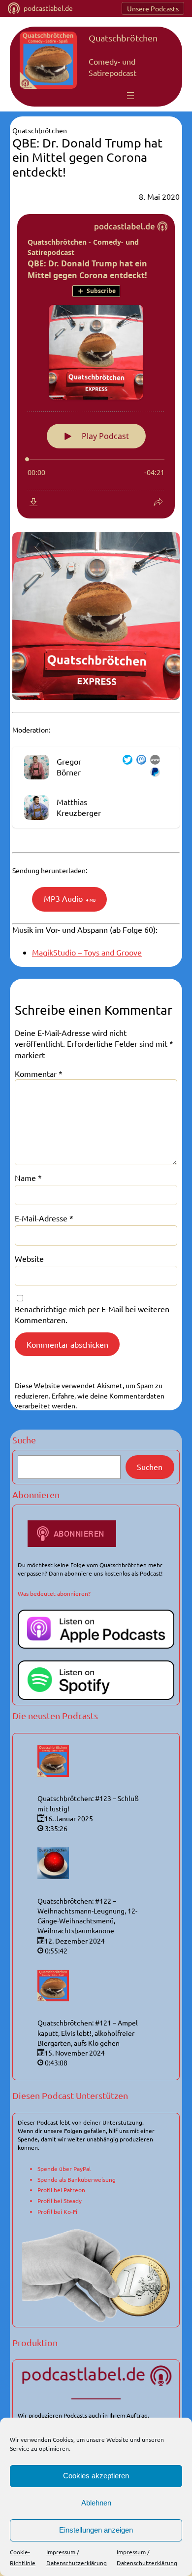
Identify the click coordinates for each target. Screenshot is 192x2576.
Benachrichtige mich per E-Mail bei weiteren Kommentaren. (92, 1314)
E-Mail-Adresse (44, 1218)
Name (28, 1178)
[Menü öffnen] (130, 96)
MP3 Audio (70, 898)
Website (29, 1258)
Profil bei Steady (60, 2201)
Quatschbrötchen (123, 38)
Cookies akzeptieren (96, 2476)
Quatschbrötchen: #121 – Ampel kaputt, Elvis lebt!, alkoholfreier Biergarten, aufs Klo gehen (88, 2033)
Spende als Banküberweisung (77, 2179)
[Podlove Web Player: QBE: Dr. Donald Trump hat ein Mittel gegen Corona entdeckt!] (96, 366)
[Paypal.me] (153, 773)
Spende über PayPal (64, 2169)
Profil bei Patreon (61, 2190)
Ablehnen (96, 2503)
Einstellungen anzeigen (96, 2530)
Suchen (150, 1467)
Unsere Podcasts (153, 8)
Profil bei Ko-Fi (57, 2211)
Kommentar (39, 1073)
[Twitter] (126, 761)
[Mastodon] (139, 761)
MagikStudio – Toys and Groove (87, 952)
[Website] (153, 761)
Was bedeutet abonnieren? (54, 1593)
